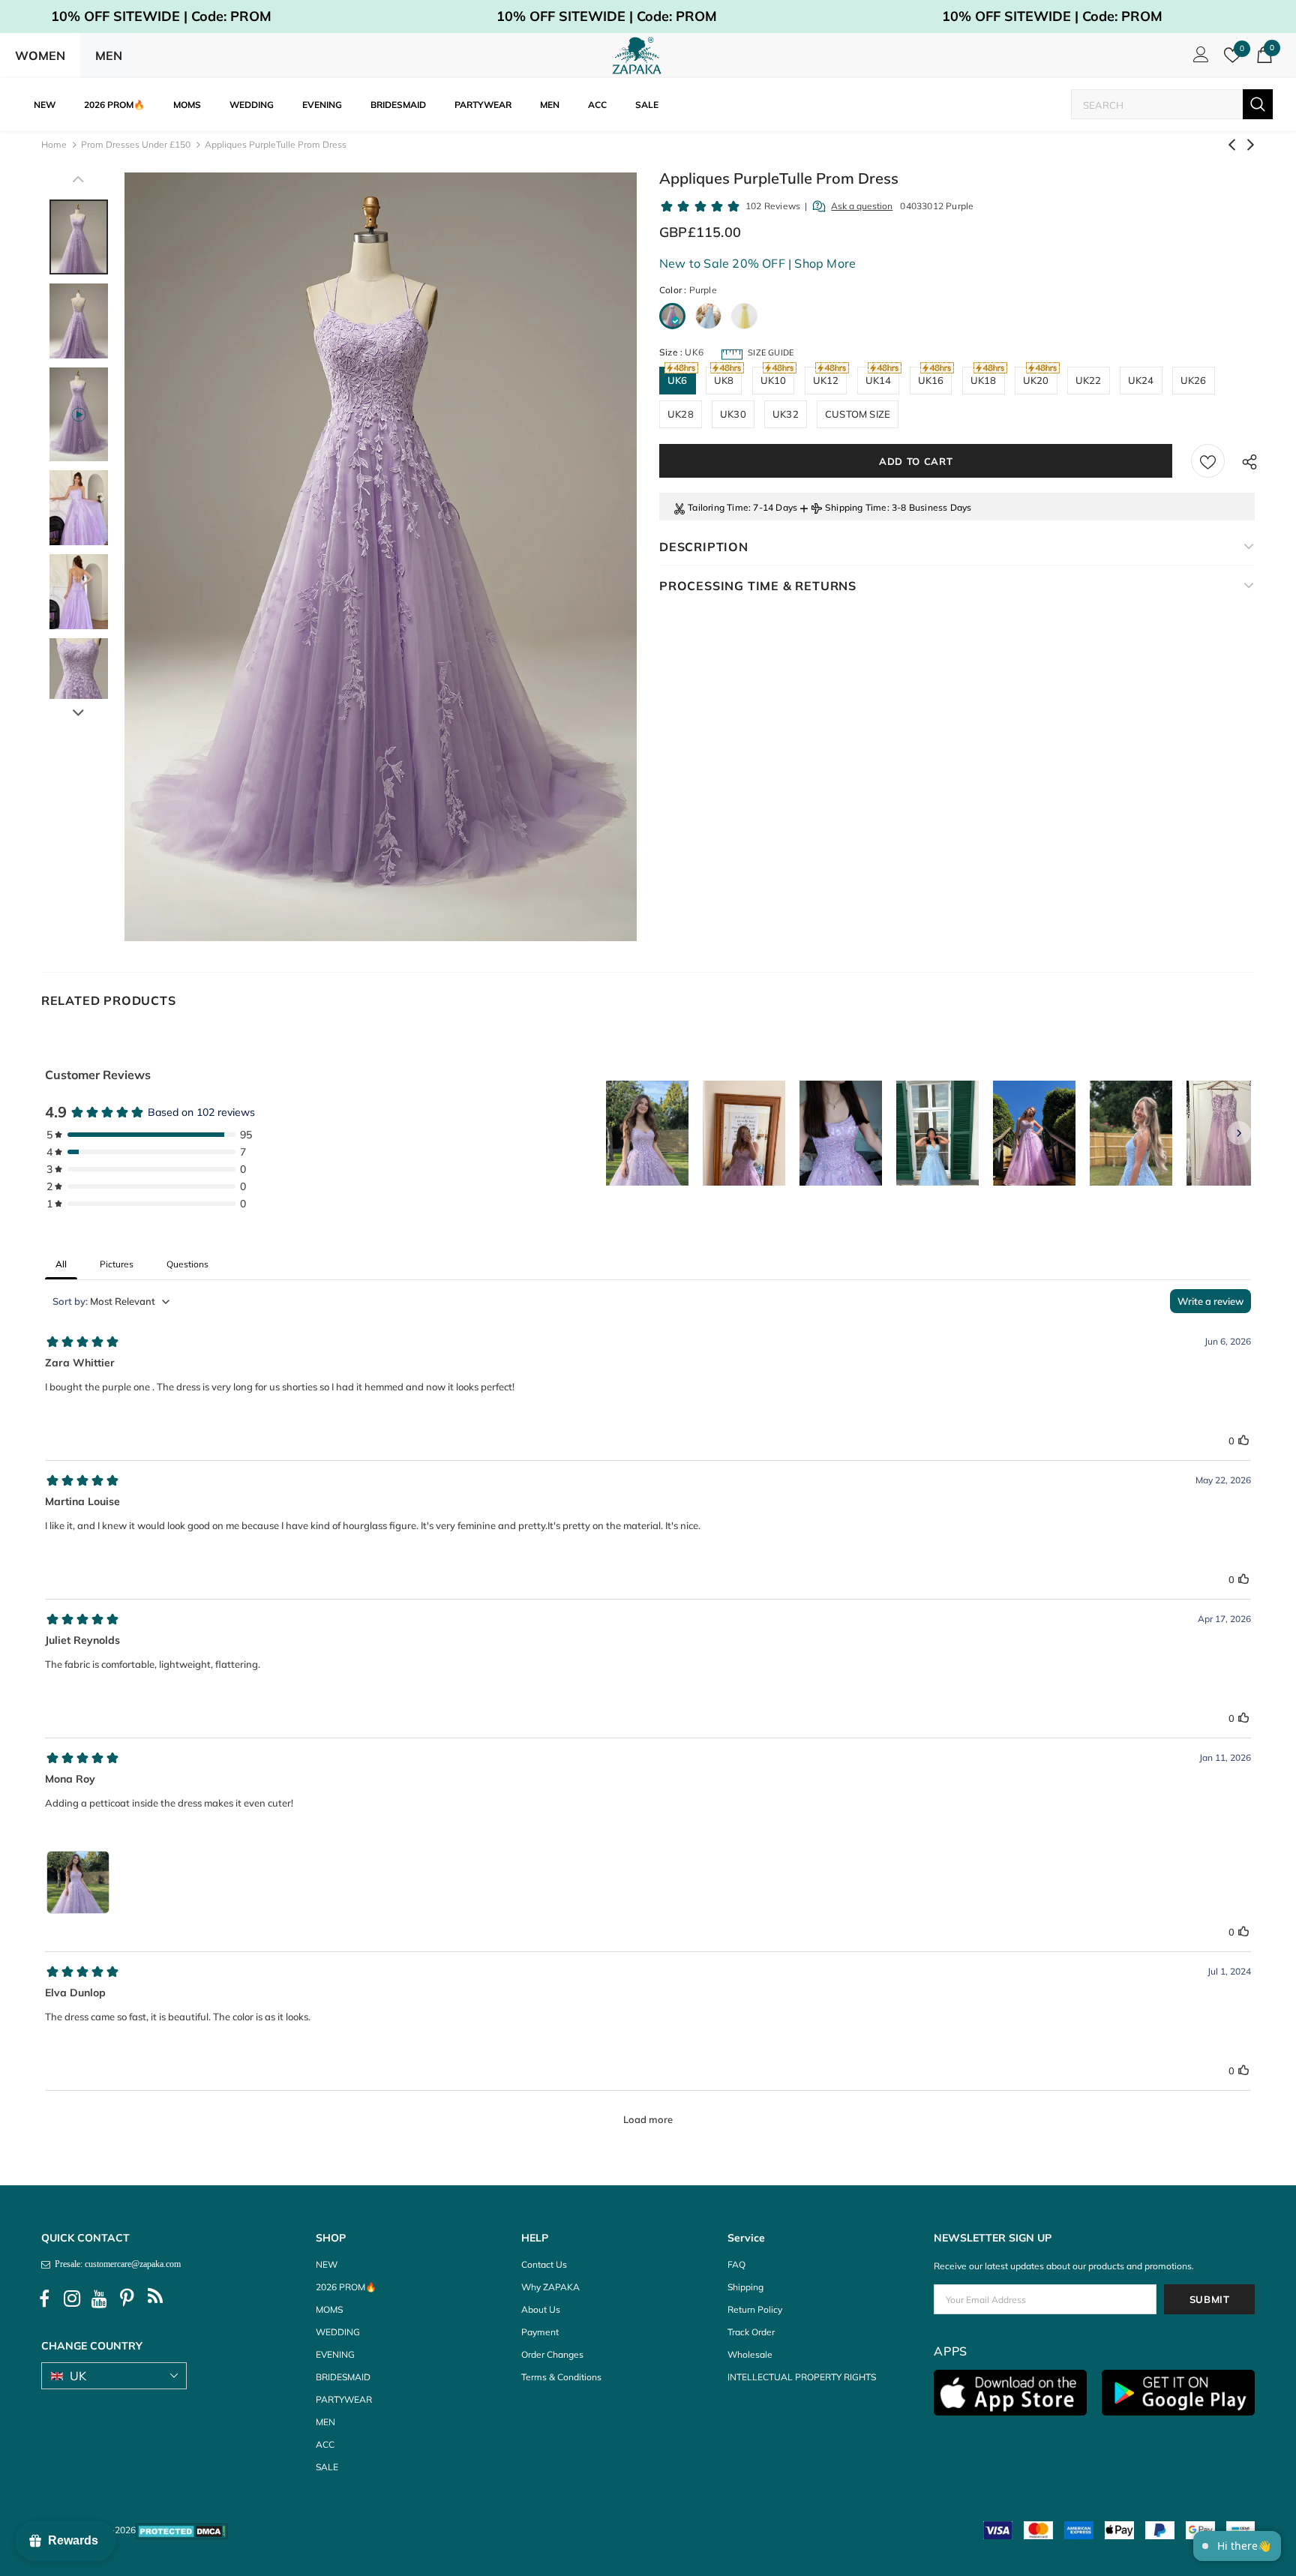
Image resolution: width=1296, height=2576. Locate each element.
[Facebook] (44, 2299)
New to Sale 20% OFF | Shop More (757, 263)
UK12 (826, 380)
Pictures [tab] (117, 1264)
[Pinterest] (127, 2299)
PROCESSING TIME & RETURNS (758, 586)
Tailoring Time (718, 507)
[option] (381, 557)
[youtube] (100, 2299)
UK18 (984, 380)
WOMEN (40, 55)
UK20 (1036, 380)
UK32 (786, 414)
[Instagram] (72, 2299)
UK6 (678, 380)
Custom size (858, 414)
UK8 (724, 380)
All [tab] (61, 1264)
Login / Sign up (1198, 58)
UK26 (1194, 380)
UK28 (681, 414)
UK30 (733, 414)
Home (54, 144)
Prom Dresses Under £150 (136, 144)
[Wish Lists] (1208, 461)
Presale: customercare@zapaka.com (115, 2264)
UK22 (1089, 380)
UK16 (931, 380)
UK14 (879, 380)
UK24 (1141, 380)
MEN (109, 55)
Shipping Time (856, 507)
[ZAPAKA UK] (637, 55)
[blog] (155, 2299)
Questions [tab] (187, 1264)
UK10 (774, 380)
